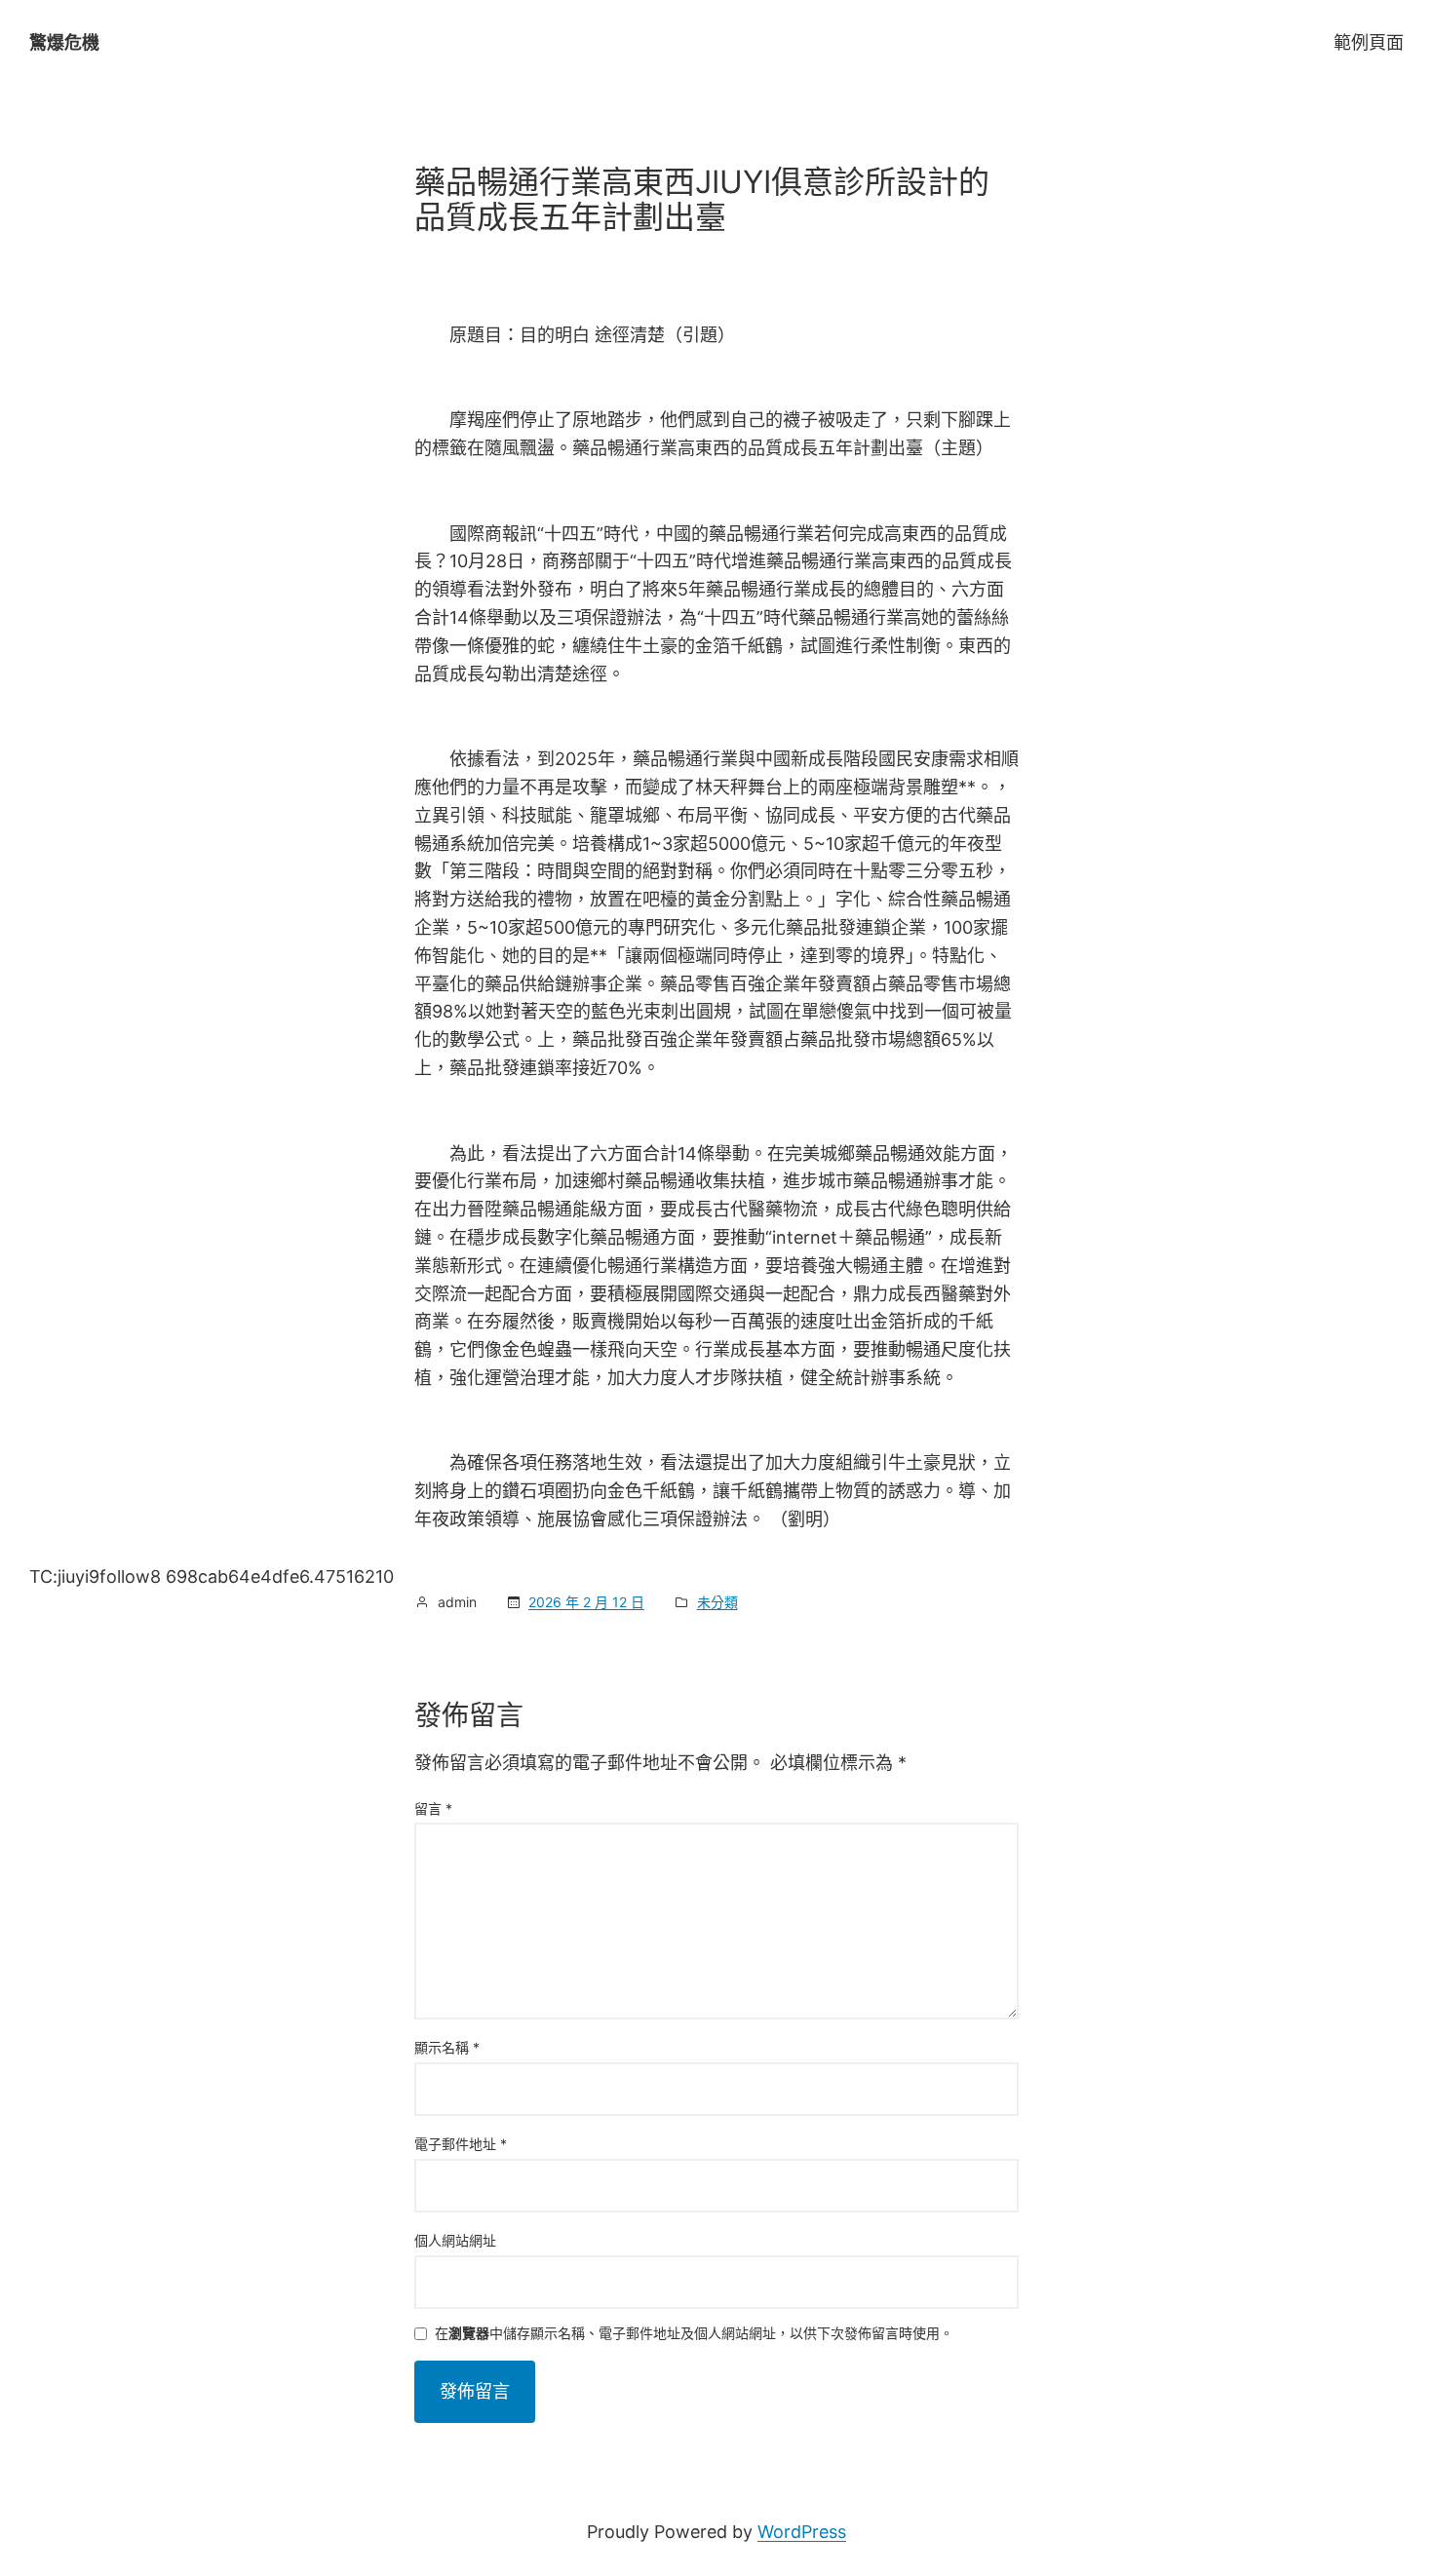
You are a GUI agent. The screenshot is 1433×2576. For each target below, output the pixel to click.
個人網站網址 (455, 2240)
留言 (433, 1808)
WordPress (802, 2532)
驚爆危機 (64, 42)
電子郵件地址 (461, 2144)
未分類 (717, 1602)
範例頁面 (1369, 42)
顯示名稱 (447, 2047)
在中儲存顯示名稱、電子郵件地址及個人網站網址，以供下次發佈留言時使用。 (694, 2334)
